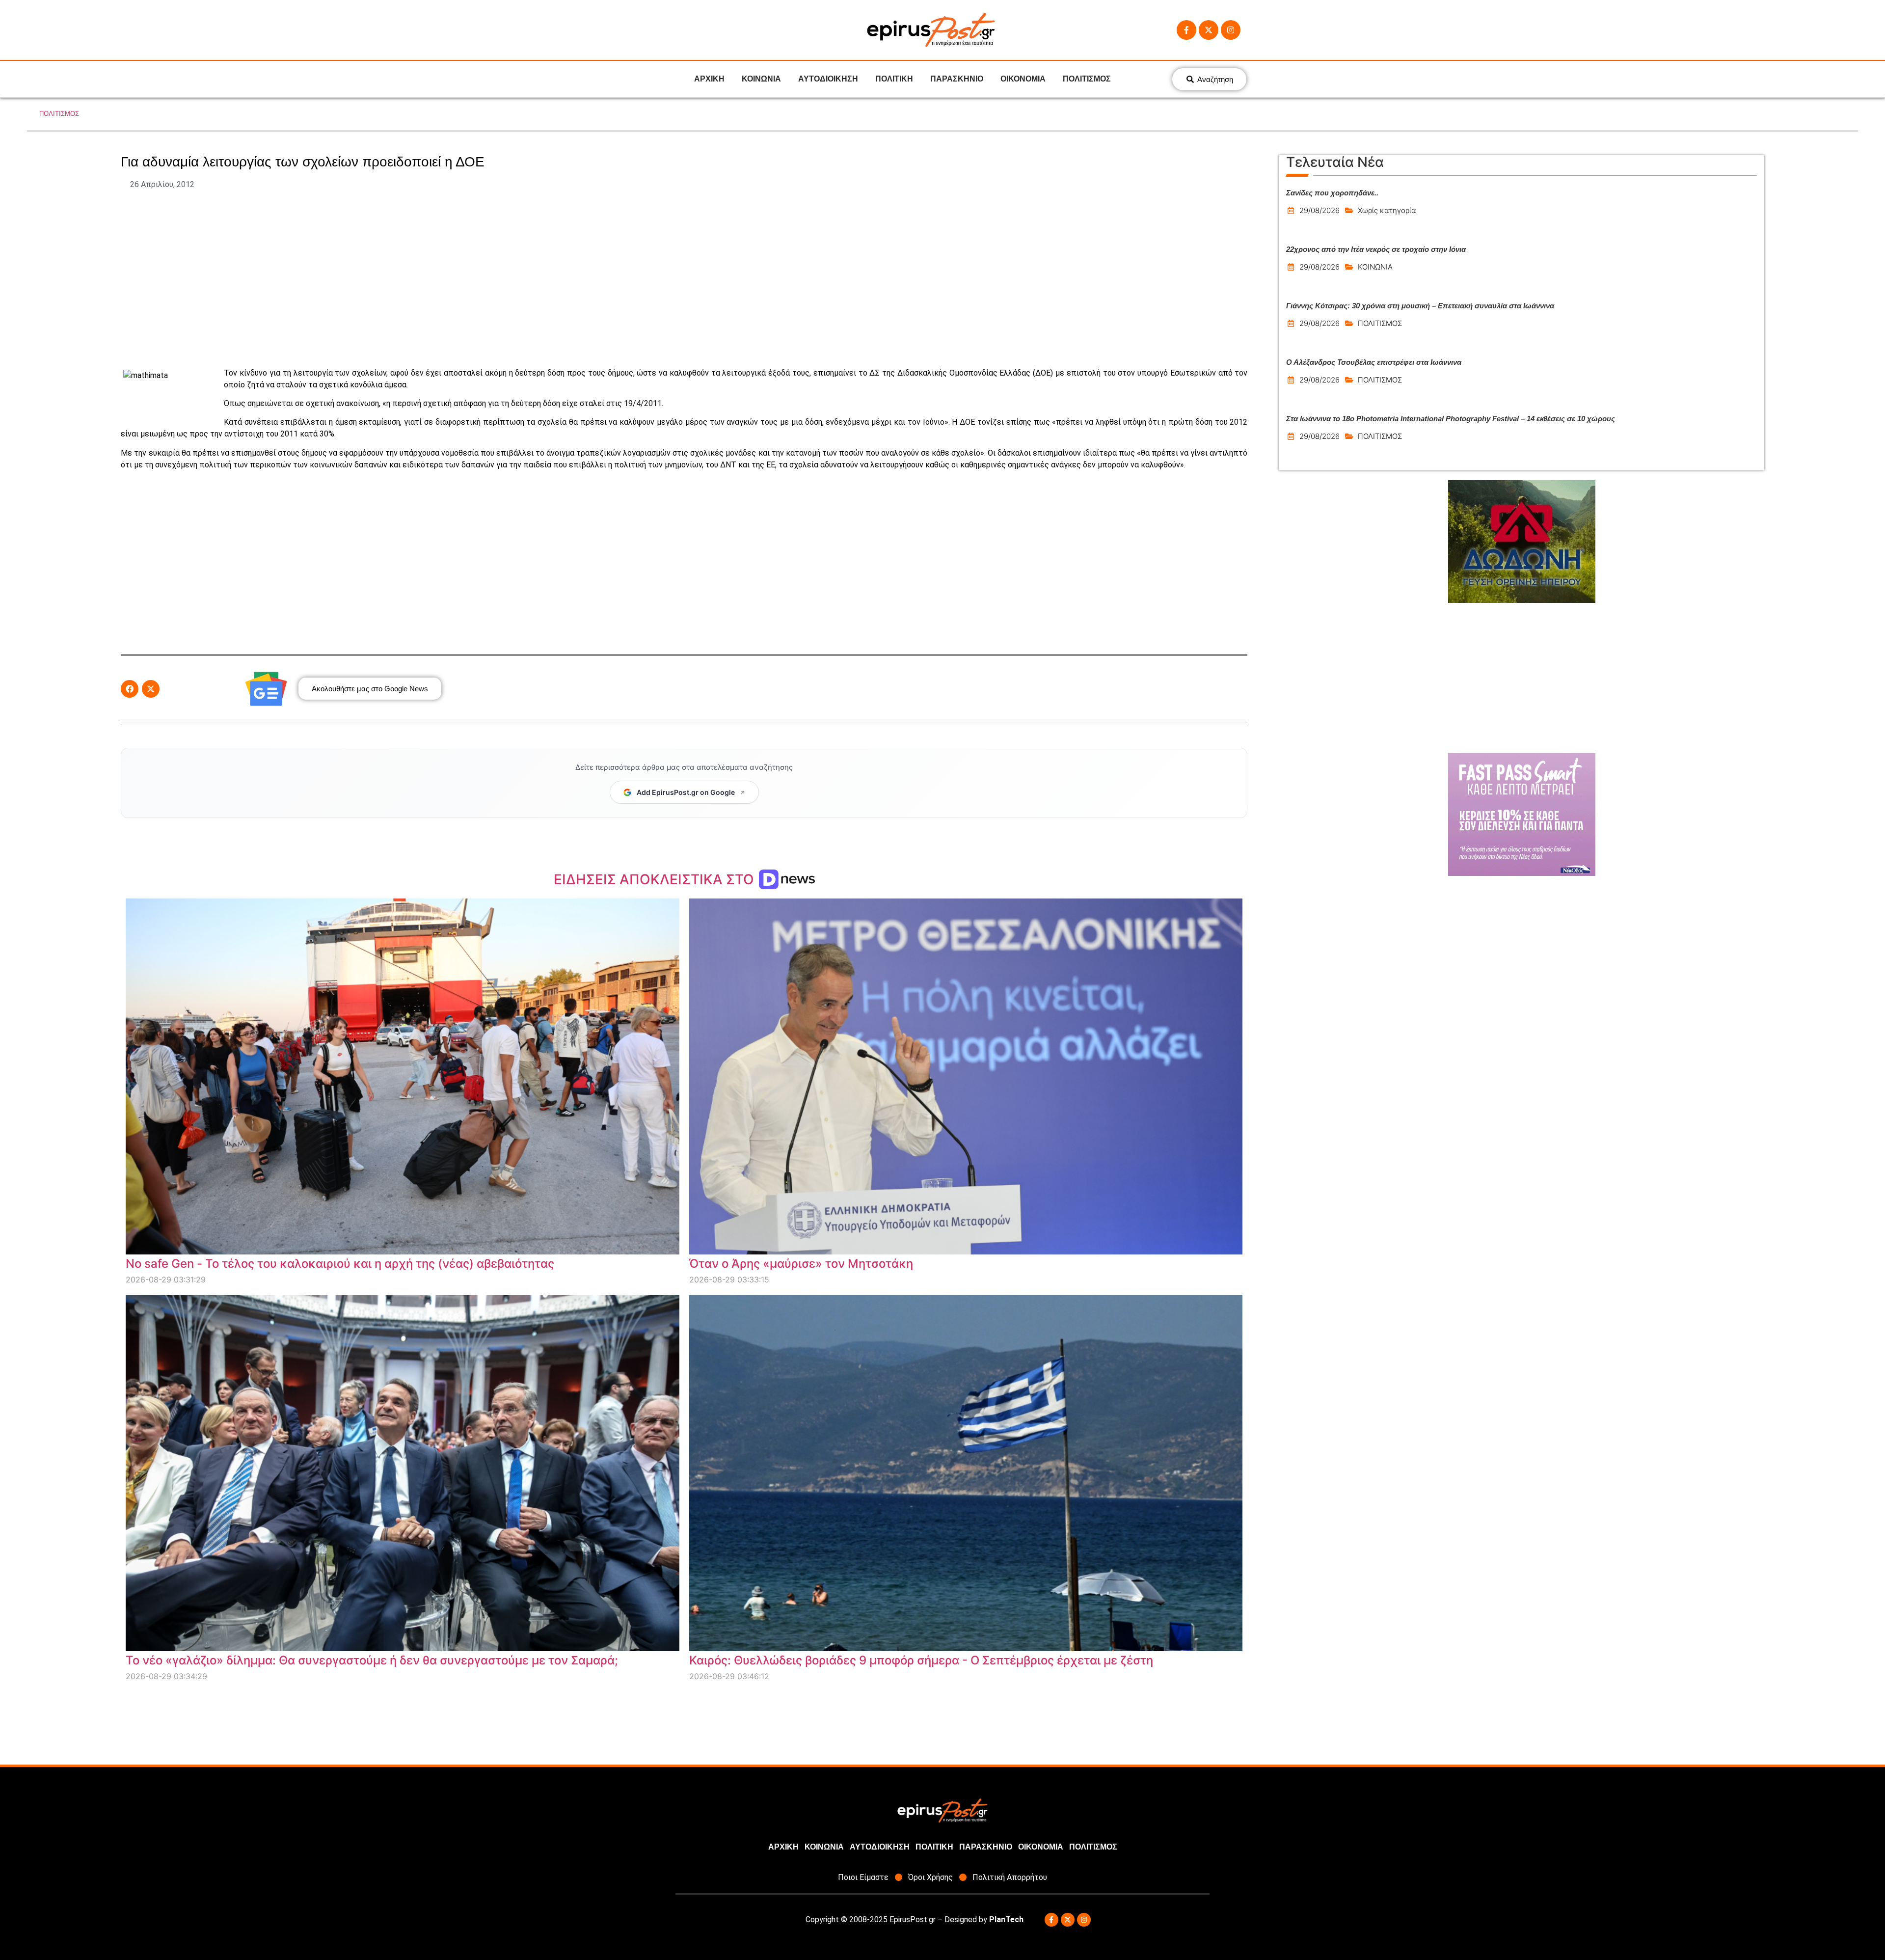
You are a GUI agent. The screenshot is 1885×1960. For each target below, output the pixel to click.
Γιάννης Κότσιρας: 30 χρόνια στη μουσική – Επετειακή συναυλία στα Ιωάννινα (1420, 306)
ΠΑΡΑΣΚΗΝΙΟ (957, 79)
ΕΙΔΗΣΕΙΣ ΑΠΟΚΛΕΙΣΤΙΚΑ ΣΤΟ (656, 879)
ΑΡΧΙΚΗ (709, 79)
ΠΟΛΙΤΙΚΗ (894, 79)
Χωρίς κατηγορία (1387, 210)
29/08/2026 (1319, 210)
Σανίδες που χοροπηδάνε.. (1332, 193)
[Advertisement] (684, 279)
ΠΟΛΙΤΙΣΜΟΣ (1087, 79)
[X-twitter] (1209, 30)
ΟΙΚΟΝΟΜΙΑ (1023, 79)
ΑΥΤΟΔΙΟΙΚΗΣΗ (828, 79)
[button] (130, 689)
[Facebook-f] (1186, 30)
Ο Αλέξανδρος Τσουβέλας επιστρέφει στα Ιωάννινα (1374, 362)
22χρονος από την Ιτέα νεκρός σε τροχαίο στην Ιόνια (1376, 249)
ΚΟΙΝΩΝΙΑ (761, 79)
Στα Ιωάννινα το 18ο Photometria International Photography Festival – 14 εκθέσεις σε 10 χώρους (1451, 419)
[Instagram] (1231, 30)
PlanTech (1006, 1919)
